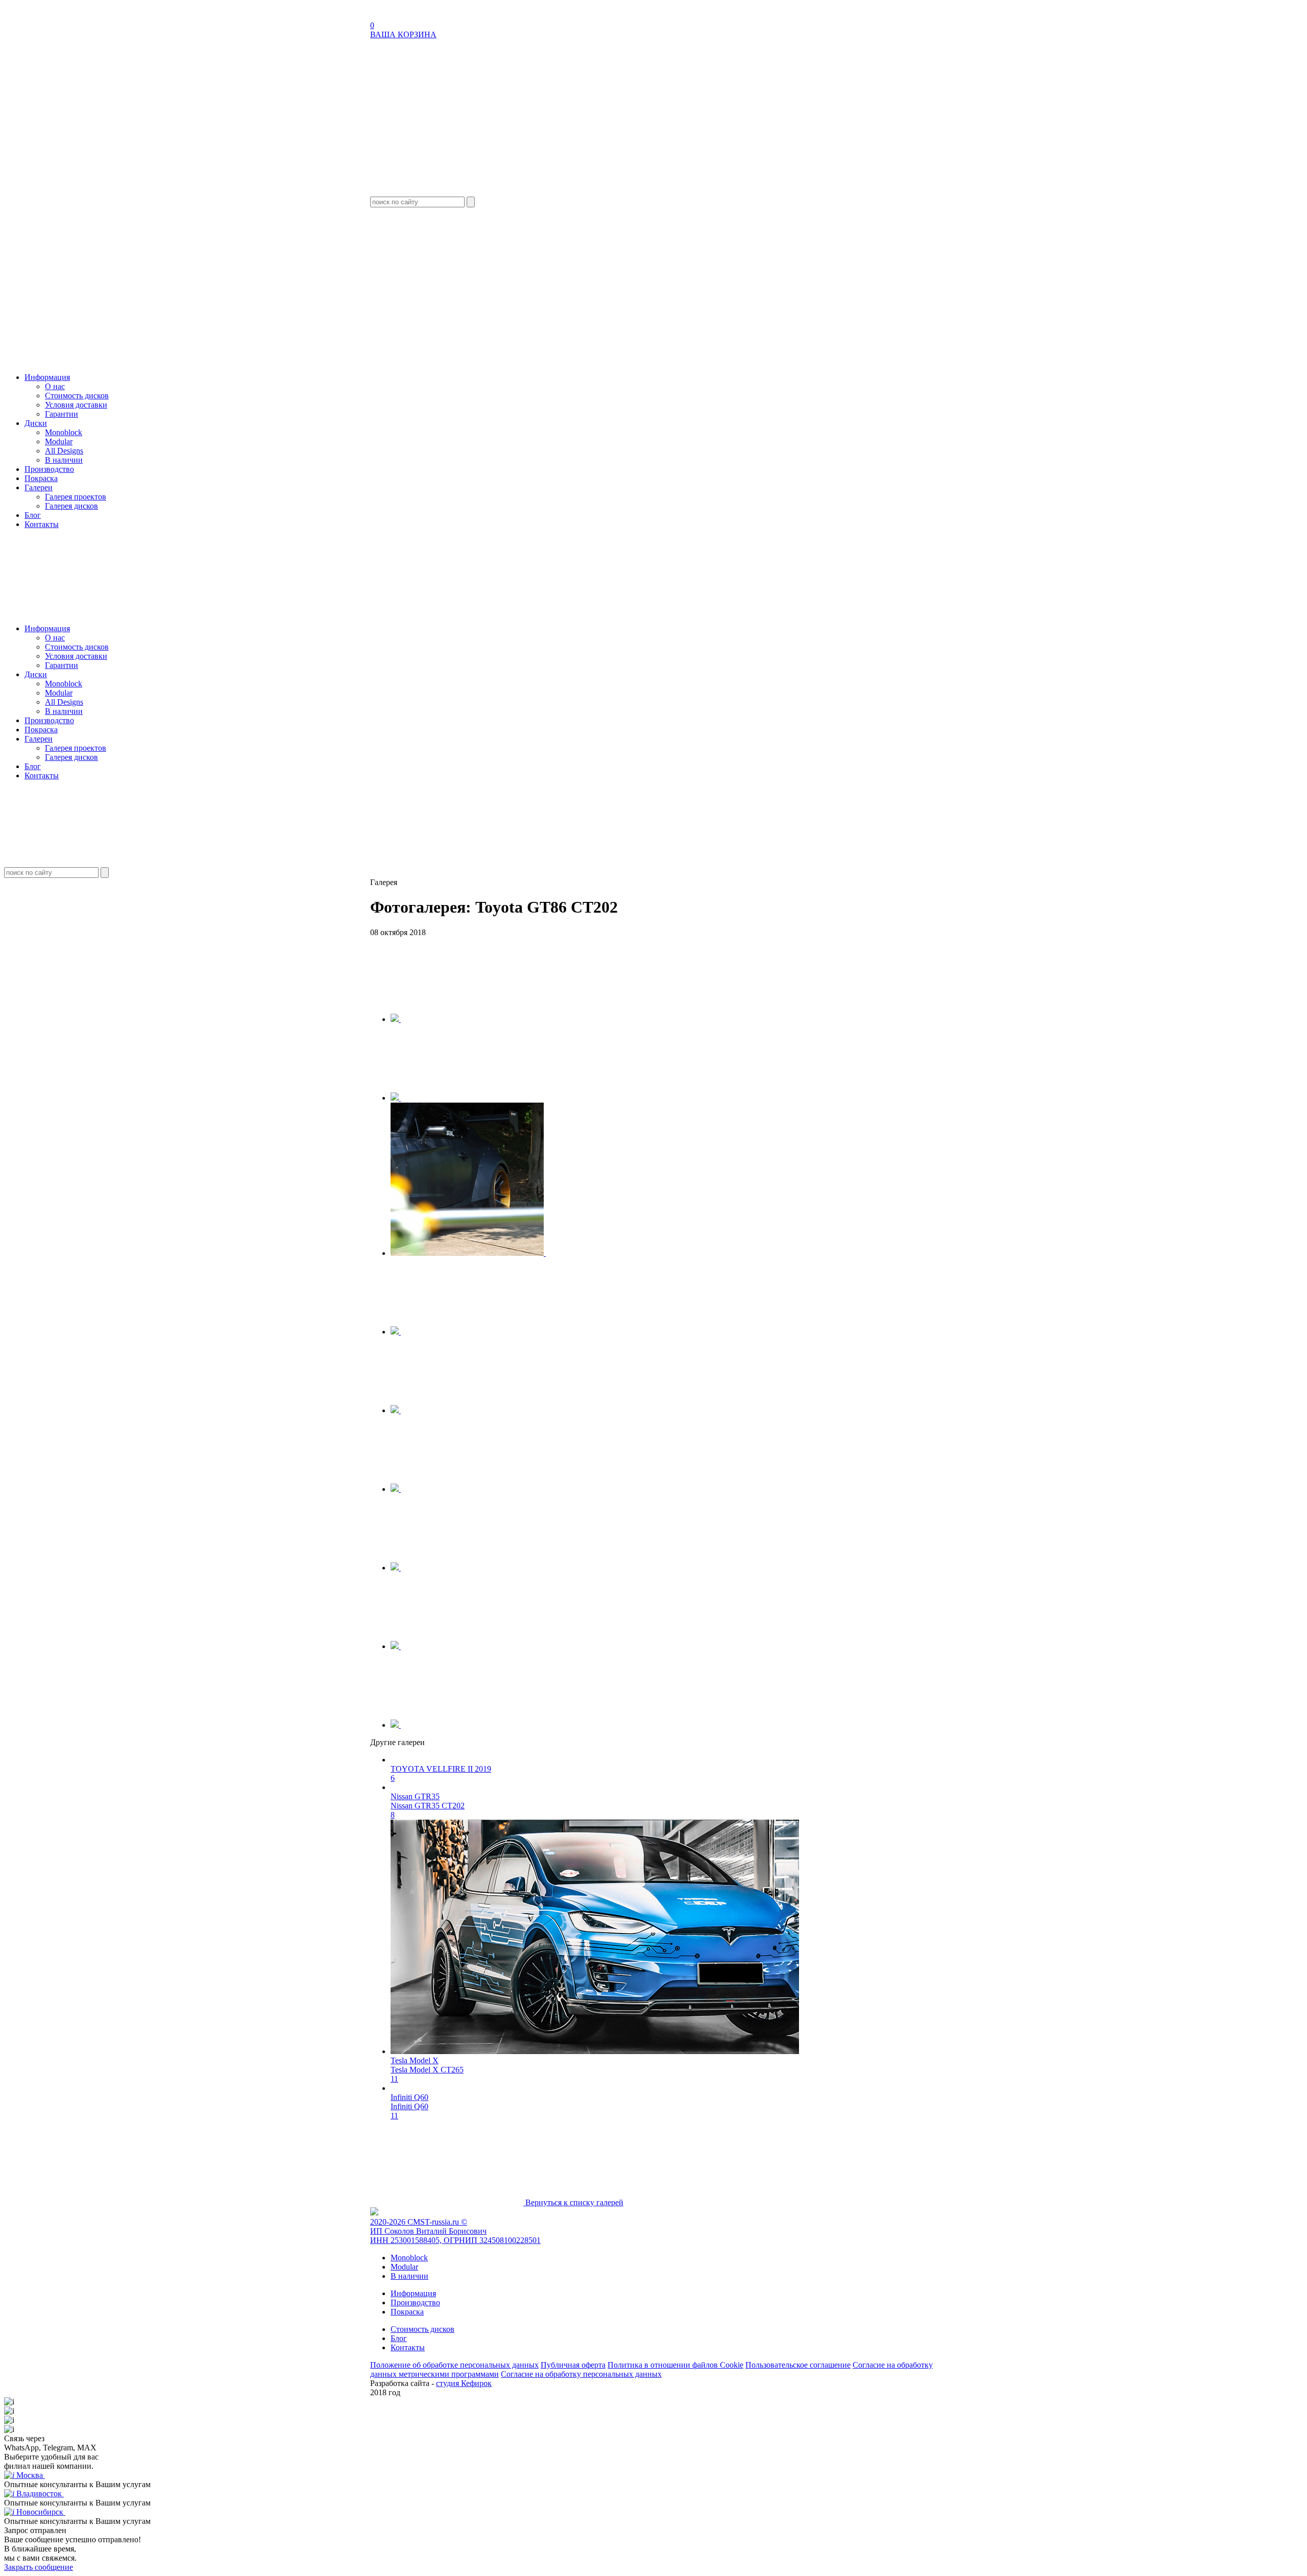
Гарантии (62, 414)
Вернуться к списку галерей (573, 2202)
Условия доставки (76, 405)
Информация (47, 377)
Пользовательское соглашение (798, 2365)
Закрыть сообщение (39, 2567)
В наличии (64, 460)
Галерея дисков (71, 506)
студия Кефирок (464, 2383)
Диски (36, 423)
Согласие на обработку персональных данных (581, 2374)
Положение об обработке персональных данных (454, 2365)
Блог (33, 515)
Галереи (39, 487)
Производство (49, 469)
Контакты (42, 524)
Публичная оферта (573, 2365)
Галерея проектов (76, 497)
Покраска (41, 478)
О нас (55, 386)
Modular (59, 442)
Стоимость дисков (77, 396)
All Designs (64, 451)
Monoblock (64, 432)
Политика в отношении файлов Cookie (675, 2365)
